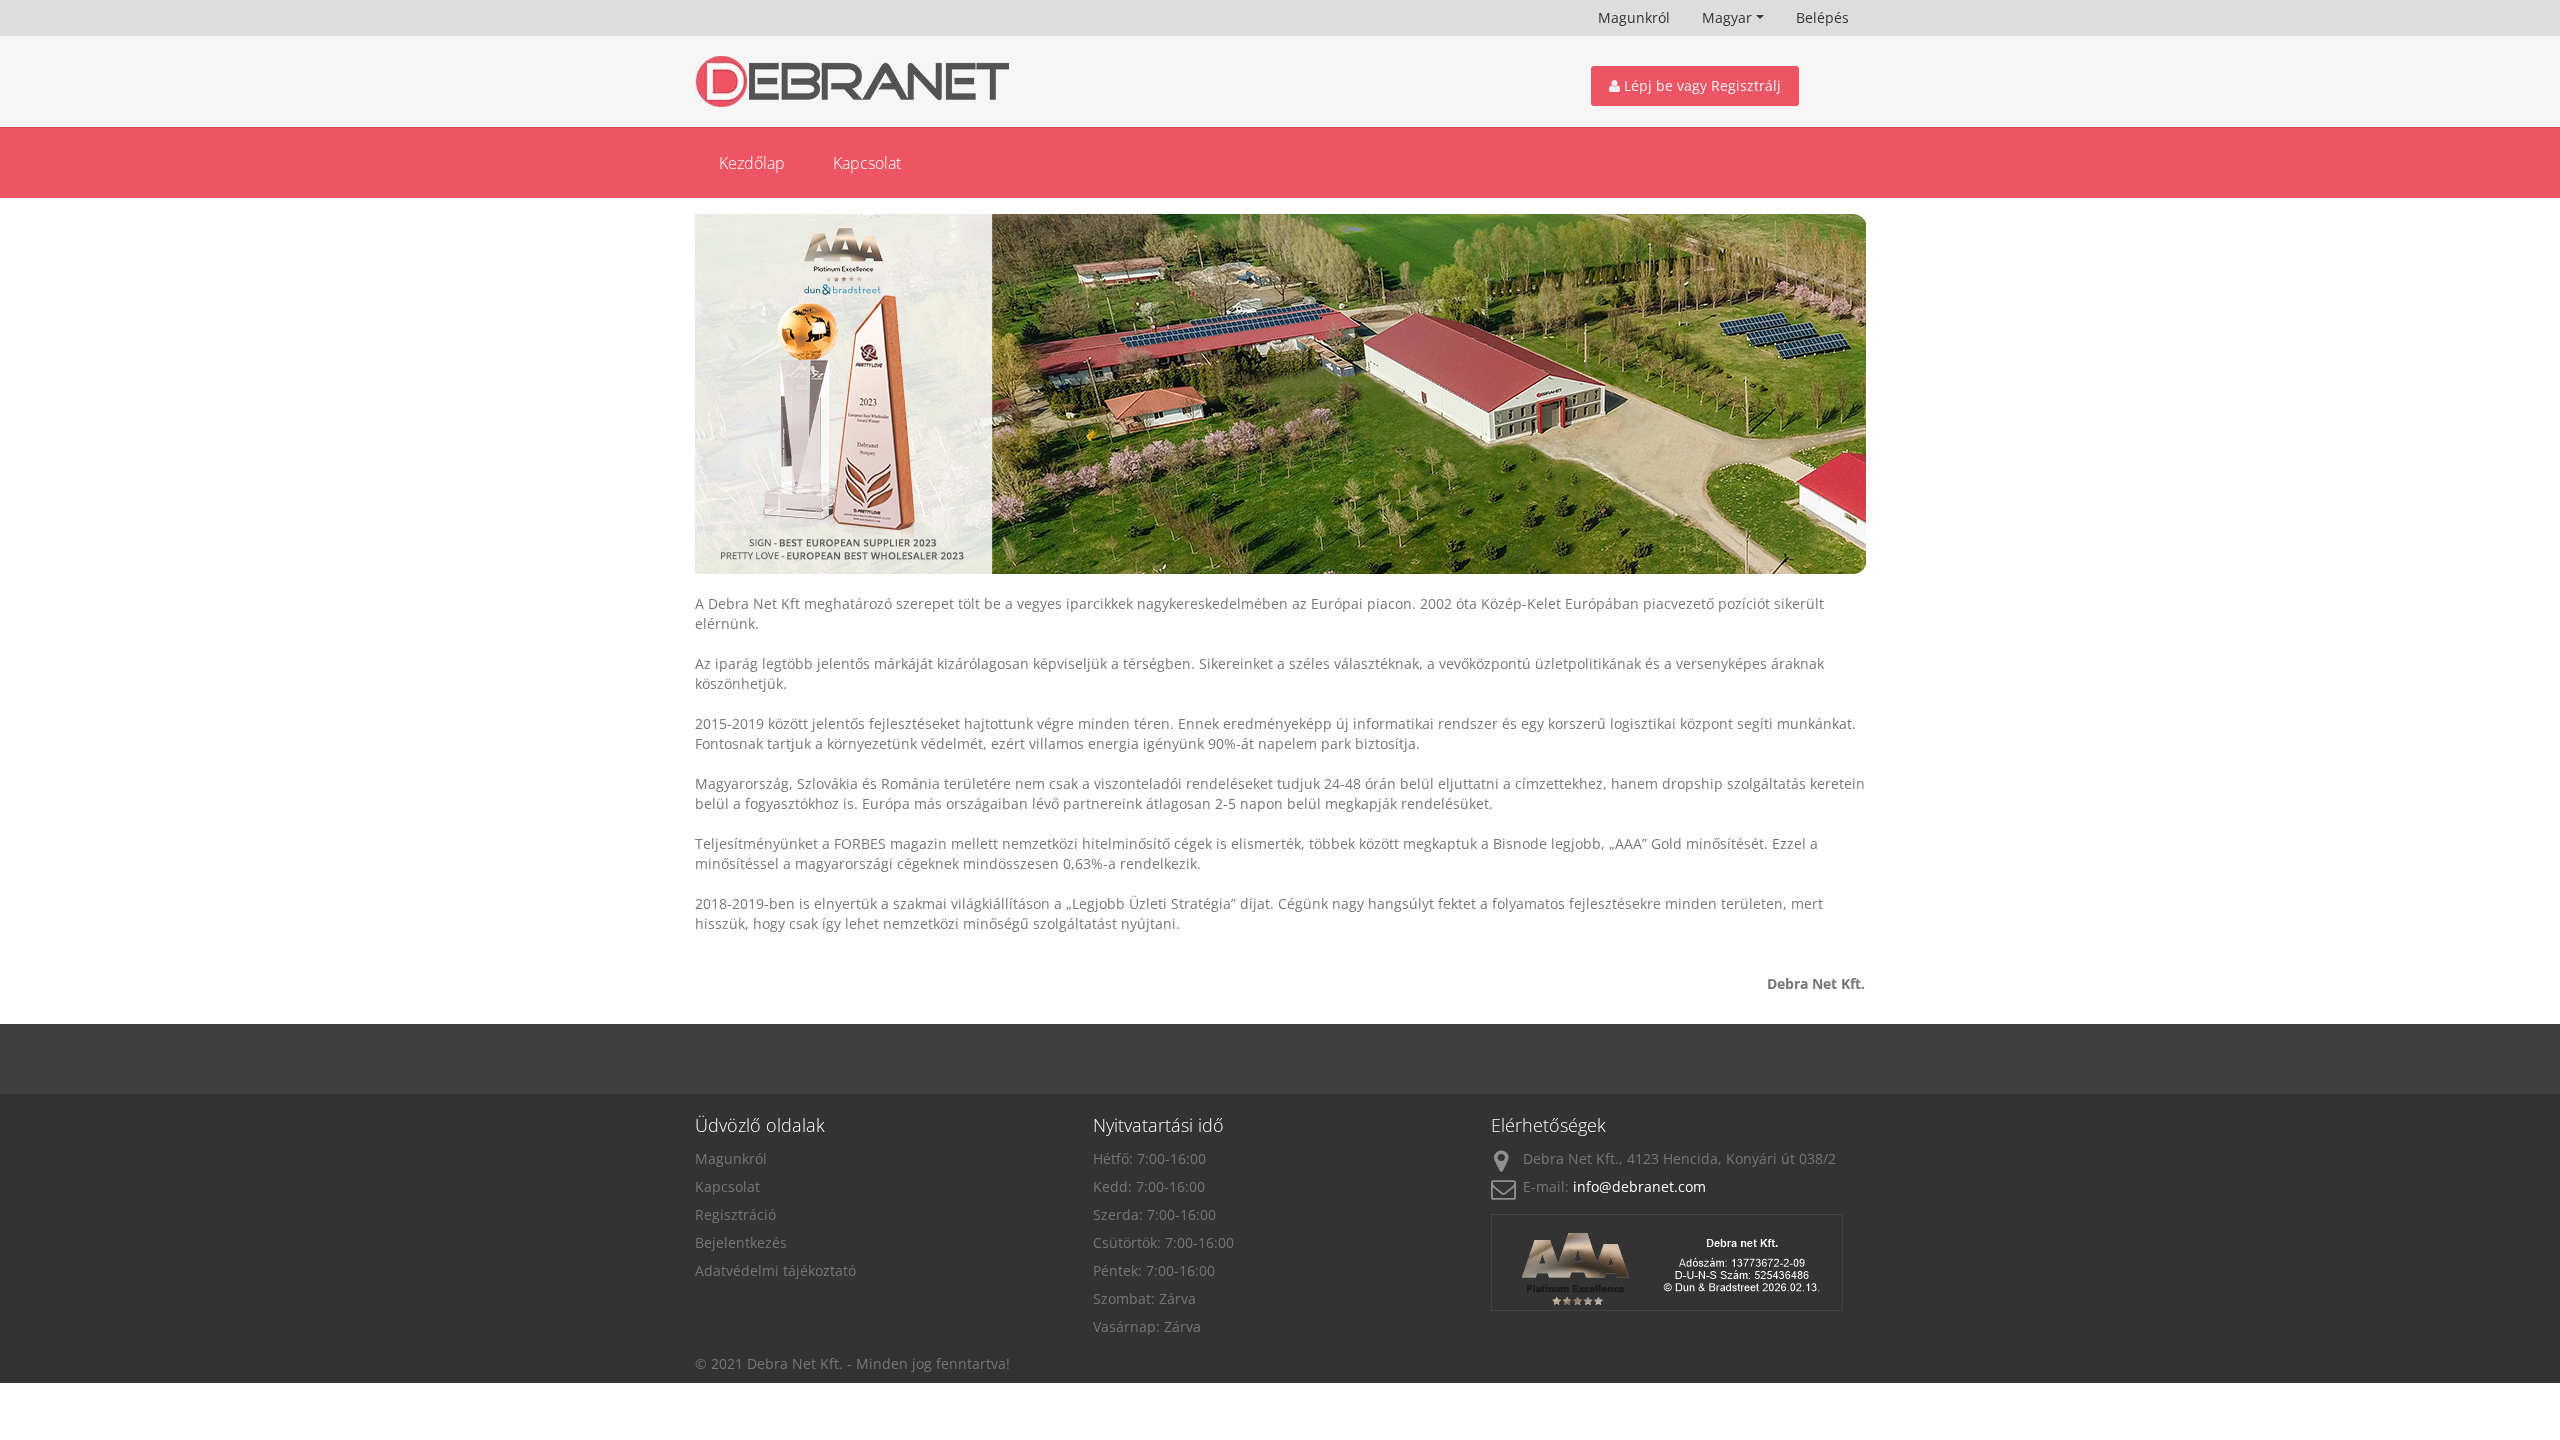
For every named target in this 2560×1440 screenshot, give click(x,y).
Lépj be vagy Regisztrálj (1700, 85)
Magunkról (1634, 17)
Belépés (1822, 17)
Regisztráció (735, 1214)
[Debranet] (882, 81)
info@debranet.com (1639, 1186)
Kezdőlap (752, 163)
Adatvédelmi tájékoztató (775, 1270)
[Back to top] (2500, 1325)
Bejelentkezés (741, 1242)
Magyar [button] (1727, 17)
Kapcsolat (867, 163)
